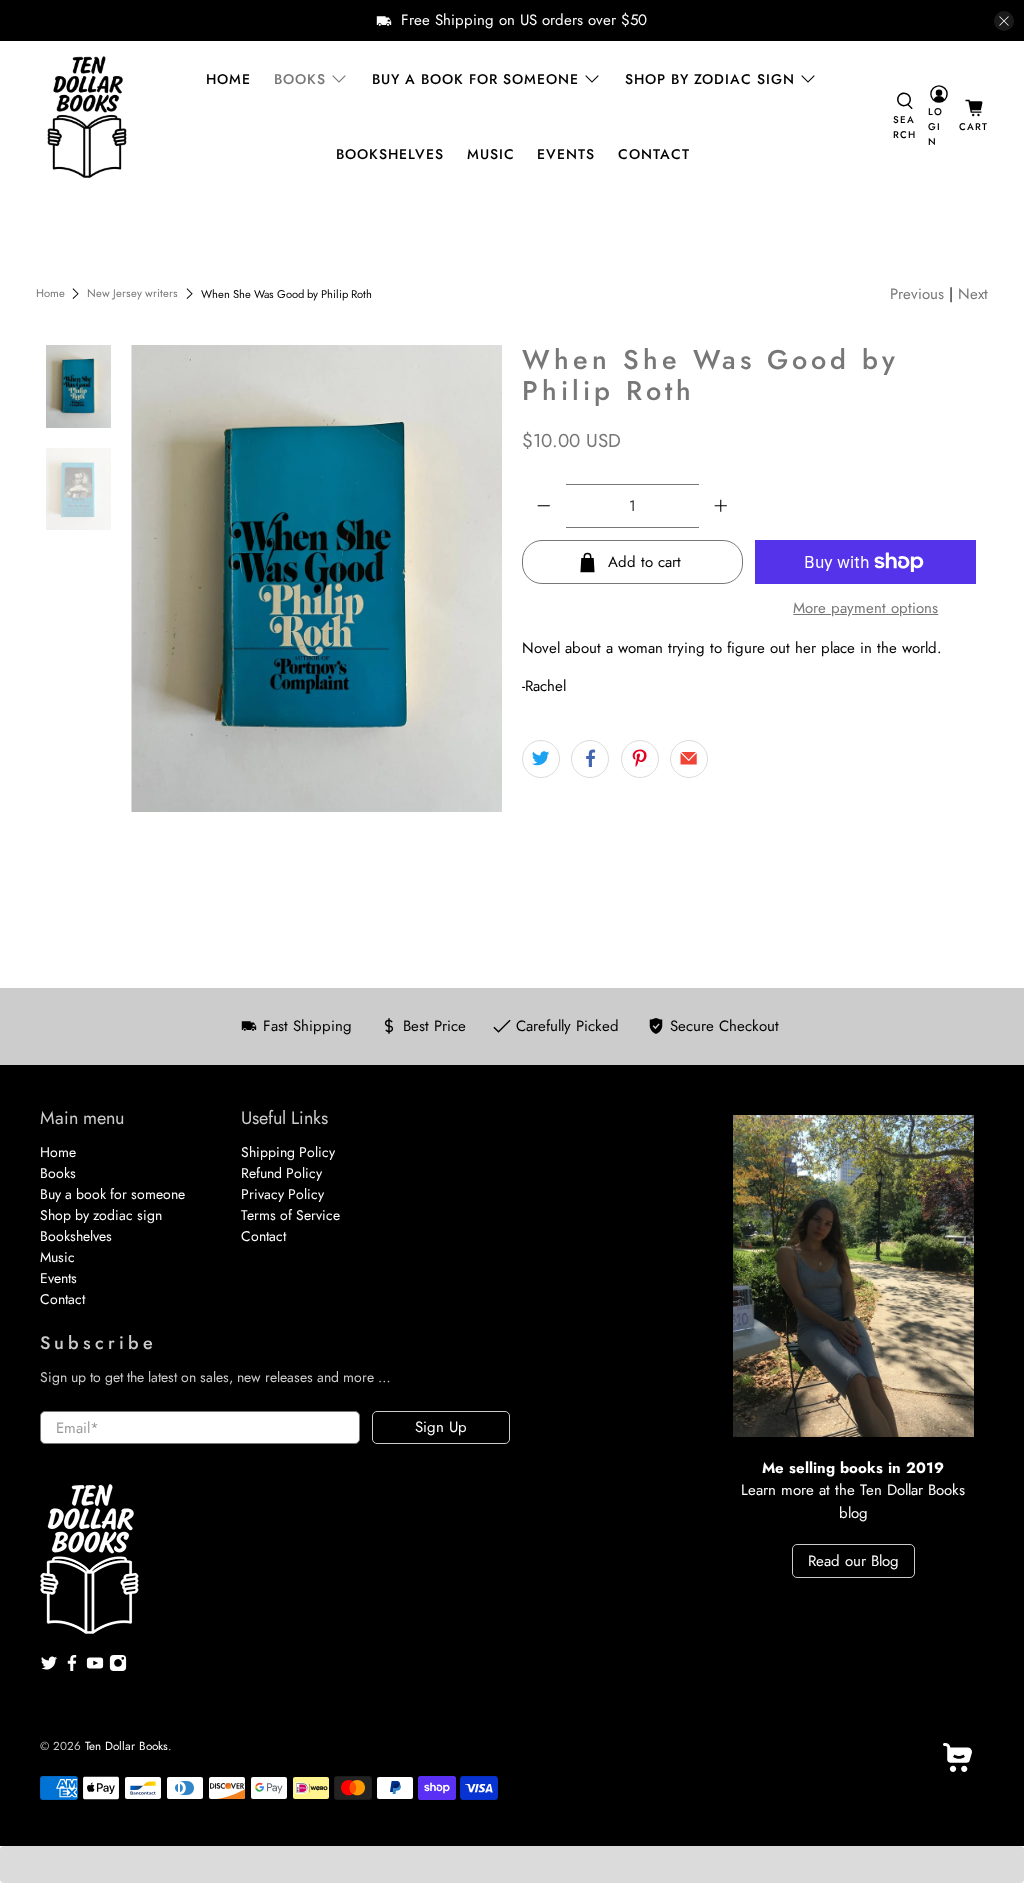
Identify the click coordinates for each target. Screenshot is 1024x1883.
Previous (917, 294)
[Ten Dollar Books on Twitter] (49, 1667)
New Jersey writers (132, 293)
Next (973, 294)
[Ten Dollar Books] (87, 117)
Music (491, 154)
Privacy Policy (282, 1194)
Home (228, 79)
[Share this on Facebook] (590, 759)
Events (566, 154)
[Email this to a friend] (689, 759)
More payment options (865, 608)
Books (300, 79)
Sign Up (441, 1427)
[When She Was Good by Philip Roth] (316, 578)
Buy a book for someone (475, 79)
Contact (654, 154)
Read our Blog (853, 1561)
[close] (1004, 21)
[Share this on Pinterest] (640, 759)
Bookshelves (390, 154)
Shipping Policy (288, 1152)
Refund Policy (281, 1173)
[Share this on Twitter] (541, 759)
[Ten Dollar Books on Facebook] (72, 1667)
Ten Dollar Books (126, 1746)
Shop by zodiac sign (710, 79)
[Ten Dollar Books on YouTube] (95, 1667)
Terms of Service (290, 1215)
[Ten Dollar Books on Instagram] (118, 1667)
